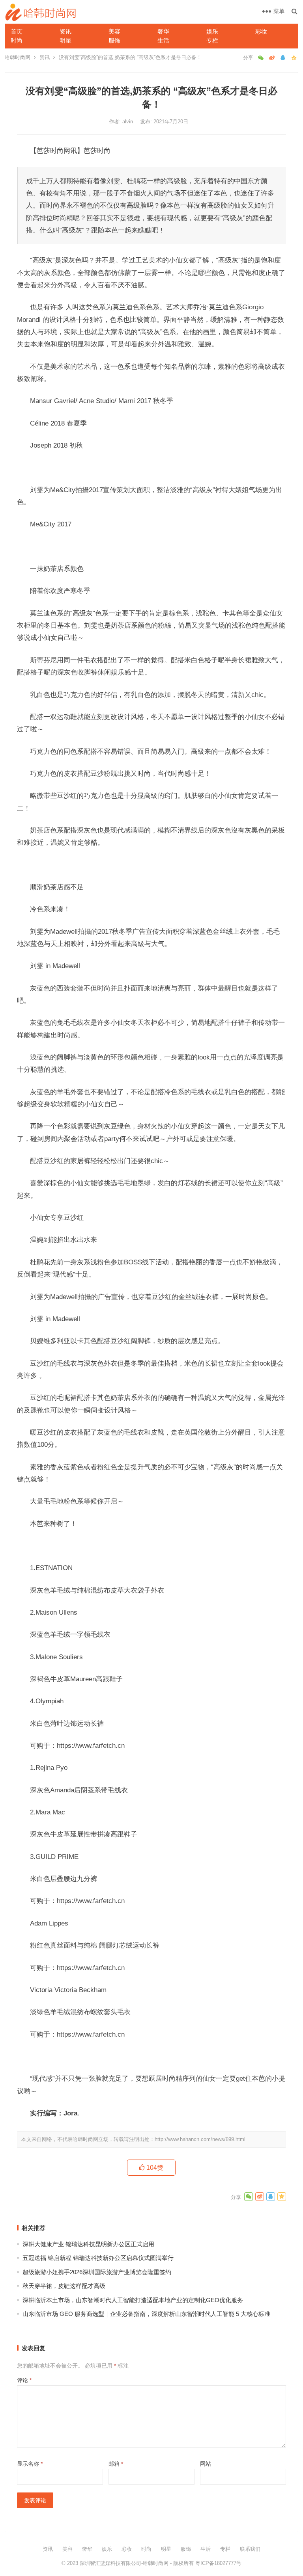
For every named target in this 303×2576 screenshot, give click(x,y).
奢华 (163, 31)
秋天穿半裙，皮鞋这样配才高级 (64, 2286)
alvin (128, 122)
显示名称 (30, 2464)
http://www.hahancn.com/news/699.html (200, 2139)
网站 (206, 2464)
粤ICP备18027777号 (218, 2563)
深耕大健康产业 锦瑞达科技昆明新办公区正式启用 (88, 2244)
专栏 (212, 40)
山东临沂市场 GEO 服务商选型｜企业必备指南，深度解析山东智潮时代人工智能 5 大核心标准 (146, 2314)
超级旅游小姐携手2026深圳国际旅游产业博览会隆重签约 (97, 2272)
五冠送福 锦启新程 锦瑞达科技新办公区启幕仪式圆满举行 (98, 2258)
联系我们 (250, 2549)
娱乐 (212, 31)
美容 (114, 31)
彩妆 (261, 31)
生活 (163, 40)
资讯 (65, 31)
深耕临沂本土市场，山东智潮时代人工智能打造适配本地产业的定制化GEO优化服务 (133, 2300)
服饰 (114, 40)
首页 (17, 31)
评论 (24, 2380)
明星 (65, 40)
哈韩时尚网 (18, 57)
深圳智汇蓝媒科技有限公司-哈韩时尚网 (124, 2563)
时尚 (17, 40)
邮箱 (116, 2464)
